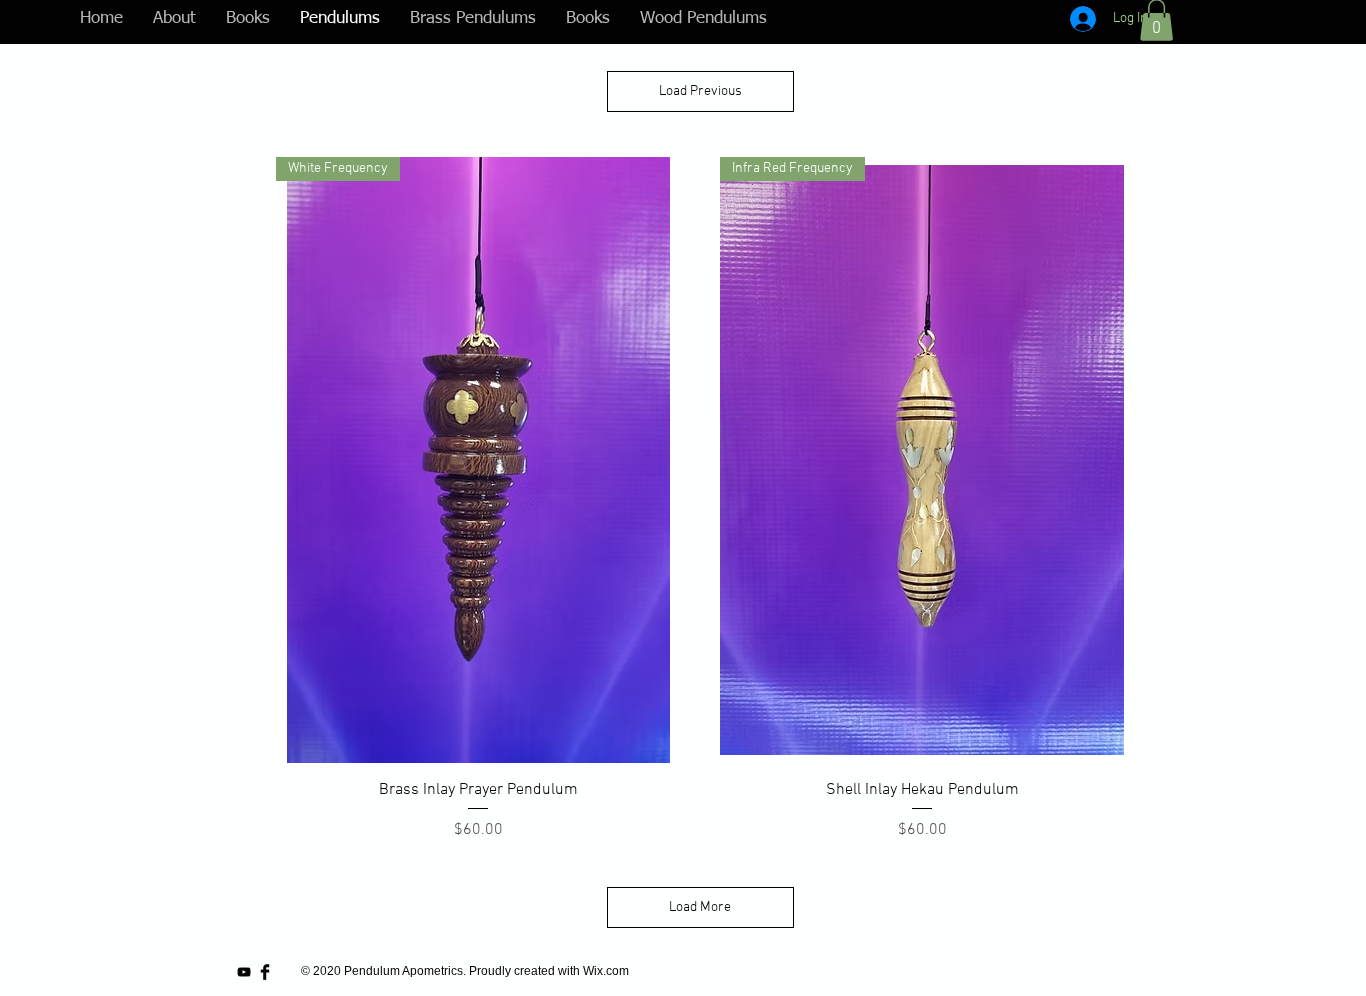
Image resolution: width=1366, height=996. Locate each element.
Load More (700, 907)
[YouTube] (244, 972)
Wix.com (606, 971)
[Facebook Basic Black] (265, 972)
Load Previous (700, 91)
